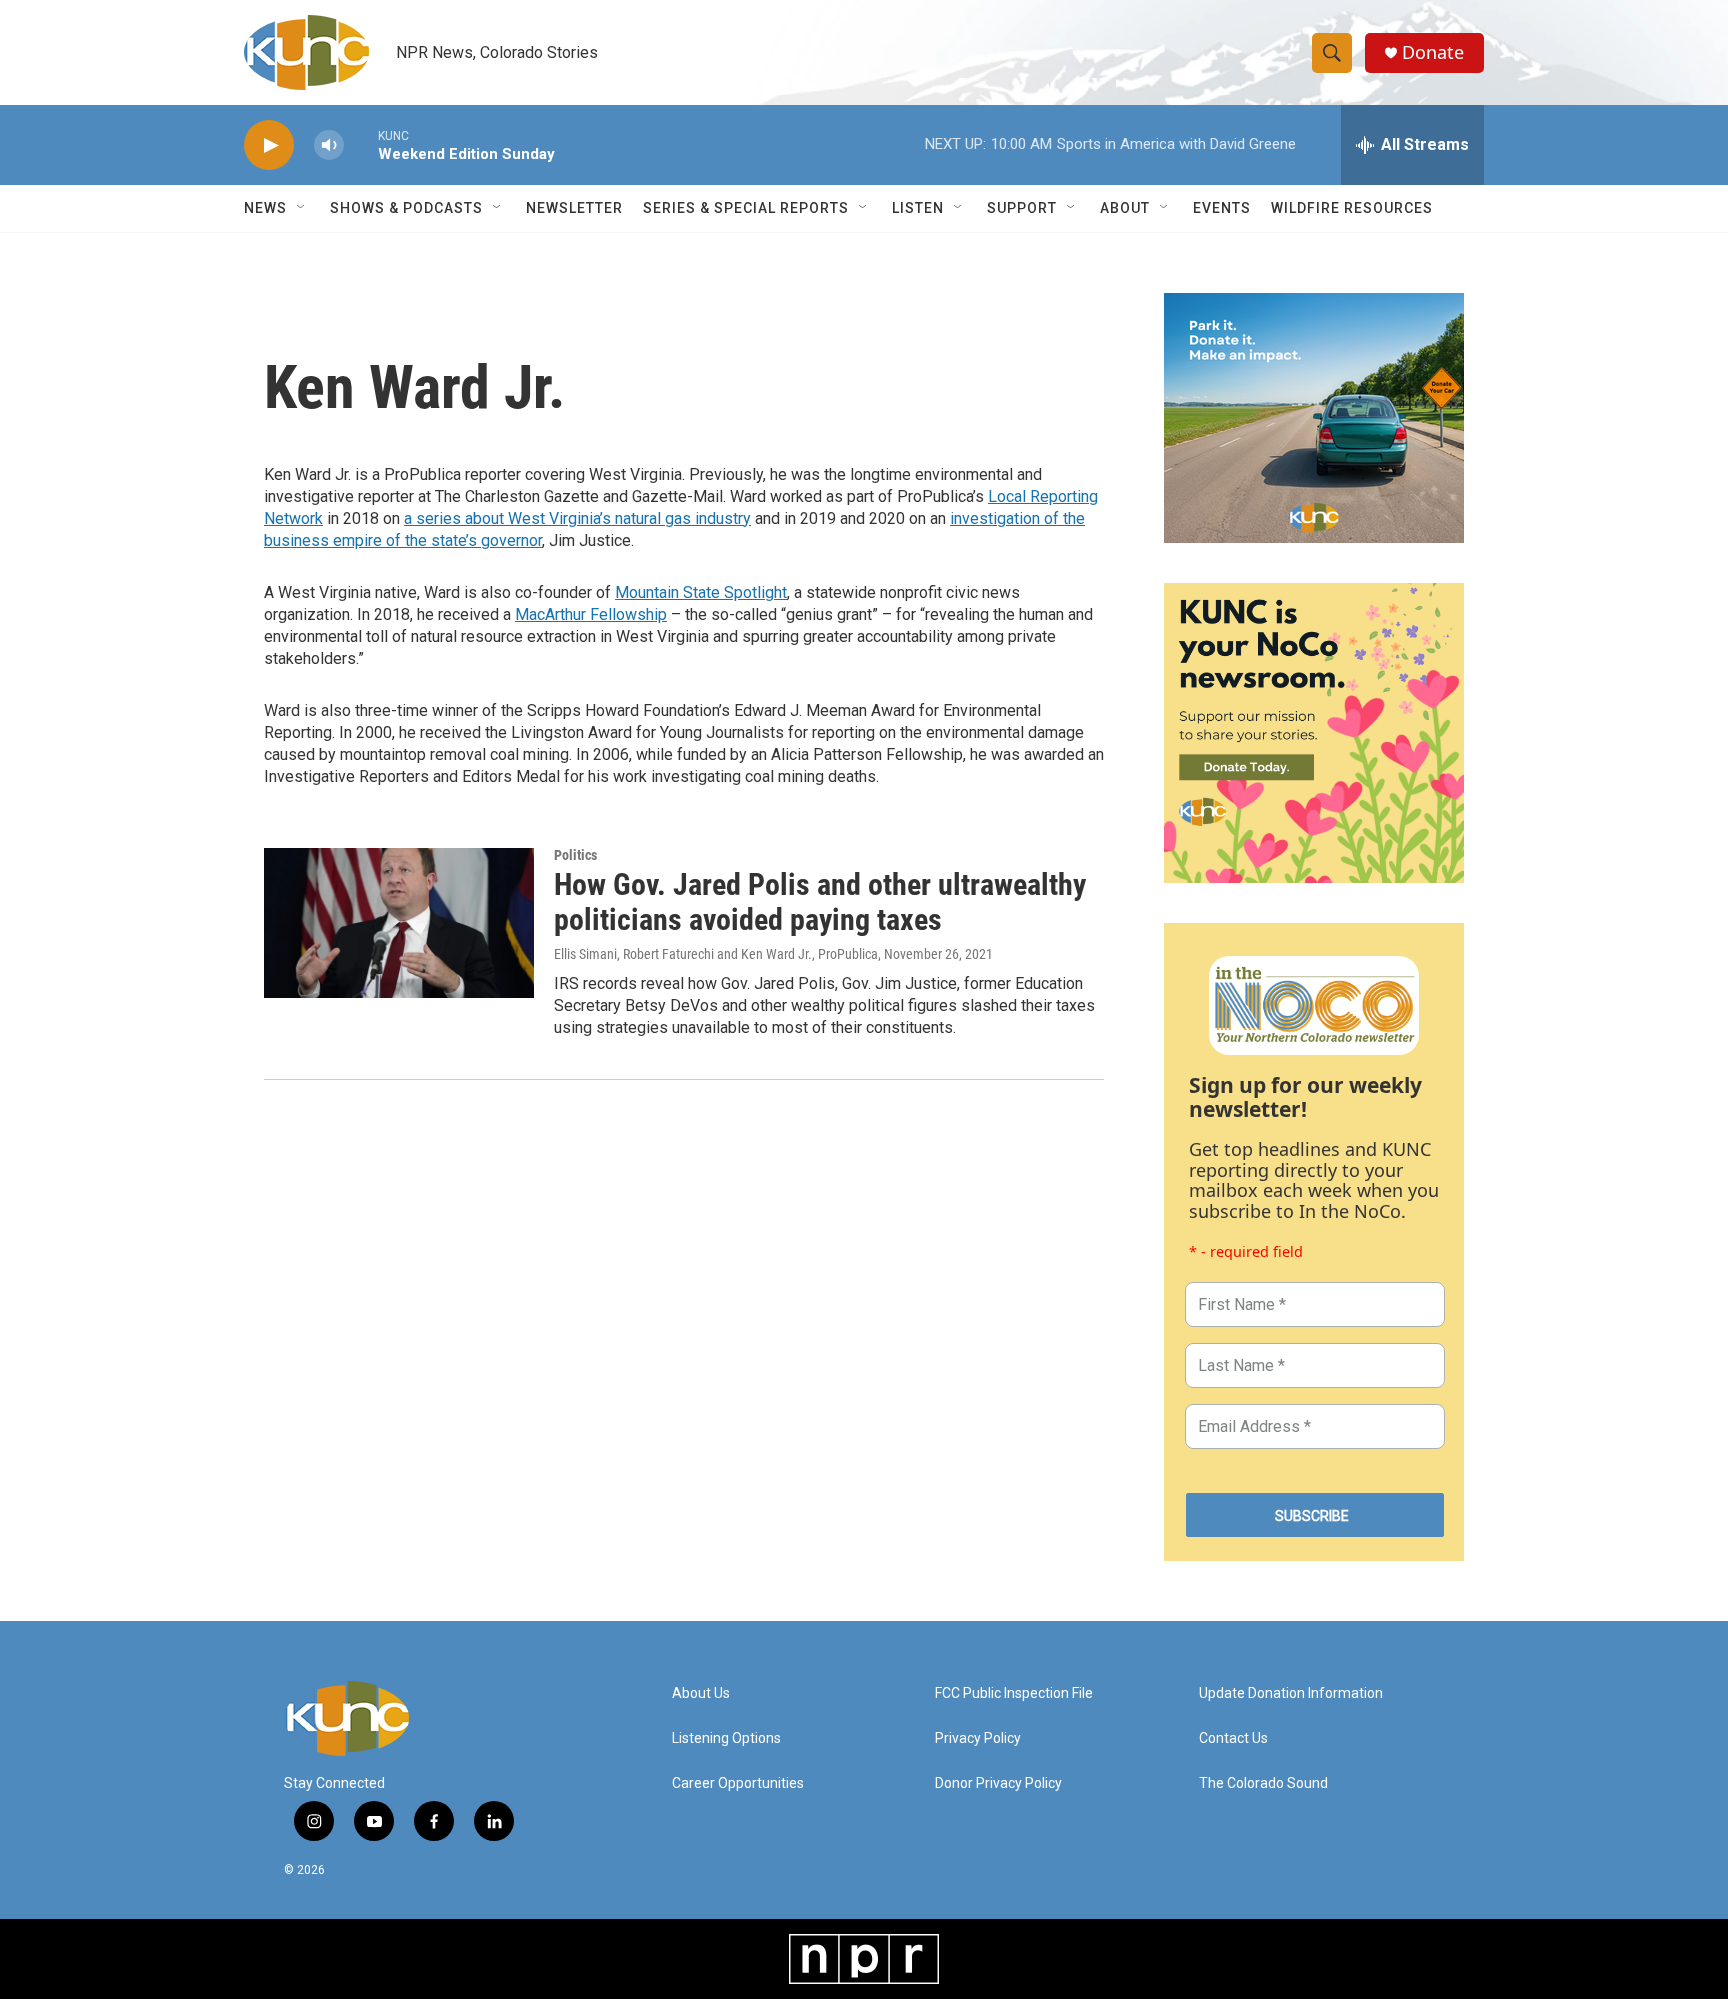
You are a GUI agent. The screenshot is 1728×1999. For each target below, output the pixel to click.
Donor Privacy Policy (998, 1783)
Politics (575, 855)
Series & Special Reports (746, 208)
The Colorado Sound (1263, 1783)
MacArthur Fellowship (591, 614)
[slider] (361, 144)
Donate (1433, 52)
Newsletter (574, 208)
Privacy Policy (978, 1738)
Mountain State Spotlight (701, 592)
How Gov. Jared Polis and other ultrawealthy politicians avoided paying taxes (820, 902)
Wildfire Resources (1352, 208)
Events (1222, 208)
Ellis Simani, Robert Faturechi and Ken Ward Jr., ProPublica (716, 954)
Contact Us (1233, 1738)
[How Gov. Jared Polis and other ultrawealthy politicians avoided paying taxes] (399, 923)
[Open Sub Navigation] (302, 208)
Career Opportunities (738, 1783)
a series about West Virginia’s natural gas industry (577, 518)
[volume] (329, 145)
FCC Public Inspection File (1014, 1693)
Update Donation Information (1291, 1693)
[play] (269, 145)
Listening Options (726, 1738)
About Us (701, 1693)
